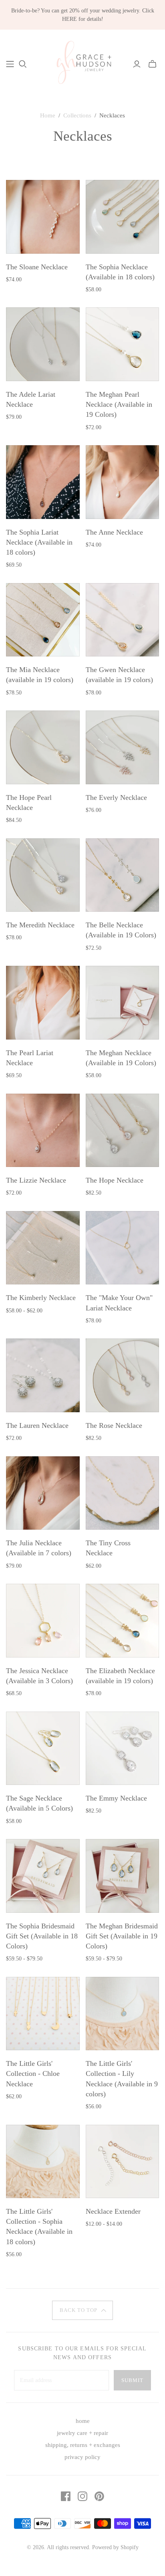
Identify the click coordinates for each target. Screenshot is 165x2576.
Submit (132, 2380)
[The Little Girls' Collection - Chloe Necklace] (43, 2014)
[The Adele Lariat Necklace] (43, 344)
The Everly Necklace (116, 797)
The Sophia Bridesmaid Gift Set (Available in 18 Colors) (42, 1936)
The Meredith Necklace (40, 925)
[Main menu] (10, 64)
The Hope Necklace (115, 1180)
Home (48, 115)
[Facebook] (66, 2496)
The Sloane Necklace (37, 267)
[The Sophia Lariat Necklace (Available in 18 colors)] (43, 482)
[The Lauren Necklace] (43, 1375)
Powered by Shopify (115, 2547)
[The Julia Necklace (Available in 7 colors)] (43, 1493)
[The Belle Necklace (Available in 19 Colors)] (123, 875)
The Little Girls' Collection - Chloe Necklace (33, 2073)
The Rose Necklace (114, 1425)
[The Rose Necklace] (123, 1375)
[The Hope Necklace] (123, 1131)
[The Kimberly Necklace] (43, 1248)
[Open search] (23, 64)
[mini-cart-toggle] (152, 64)
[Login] (137, 64)
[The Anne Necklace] (123, 482)
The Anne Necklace (114, 532)
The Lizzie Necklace (36, 1180)
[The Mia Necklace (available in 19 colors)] (43, 620)
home (83, 2421)
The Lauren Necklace (37, 1425)
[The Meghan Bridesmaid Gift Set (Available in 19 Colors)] (123, 1876)
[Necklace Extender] (123, 2162)
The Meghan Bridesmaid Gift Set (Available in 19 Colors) (122, 1936)
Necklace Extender (113, 2211)
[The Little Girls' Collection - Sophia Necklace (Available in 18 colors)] (43, 2162)
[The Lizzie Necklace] (43, 1131)
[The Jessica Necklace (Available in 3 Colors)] (43, 1621)
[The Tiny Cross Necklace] (123, 1493)
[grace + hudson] (82, 63)
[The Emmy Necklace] (123, 1748)
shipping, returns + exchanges (83, 2445)
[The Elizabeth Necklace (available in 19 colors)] (123, 1621)
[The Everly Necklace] (123, 747)
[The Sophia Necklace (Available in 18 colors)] (123, 217)
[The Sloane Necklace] (43, 217)
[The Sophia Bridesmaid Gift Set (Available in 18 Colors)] (43, 1876)
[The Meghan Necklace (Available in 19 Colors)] (123, 1003)
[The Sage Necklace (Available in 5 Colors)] (43, 1748)
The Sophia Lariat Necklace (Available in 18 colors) (39, 542)
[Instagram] (82, 2496)
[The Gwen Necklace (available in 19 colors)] (123, 620)
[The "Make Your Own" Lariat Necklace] (123, 1248)
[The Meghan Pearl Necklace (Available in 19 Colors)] (123, 344)
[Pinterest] (99, 2496)
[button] (82, 2310)
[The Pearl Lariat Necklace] (43, 1003)
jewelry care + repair (82, 2433)
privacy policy (82, 2457)
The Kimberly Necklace (41, 1298)
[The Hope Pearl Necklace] (43, 747)
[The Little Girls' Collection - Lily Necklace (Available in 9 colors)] (123, 2014)
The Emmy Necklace (116, 1798)
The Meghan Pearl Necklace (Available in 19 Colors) (119, 404)
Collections (77, 115)
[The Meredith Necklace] (43, 875)
